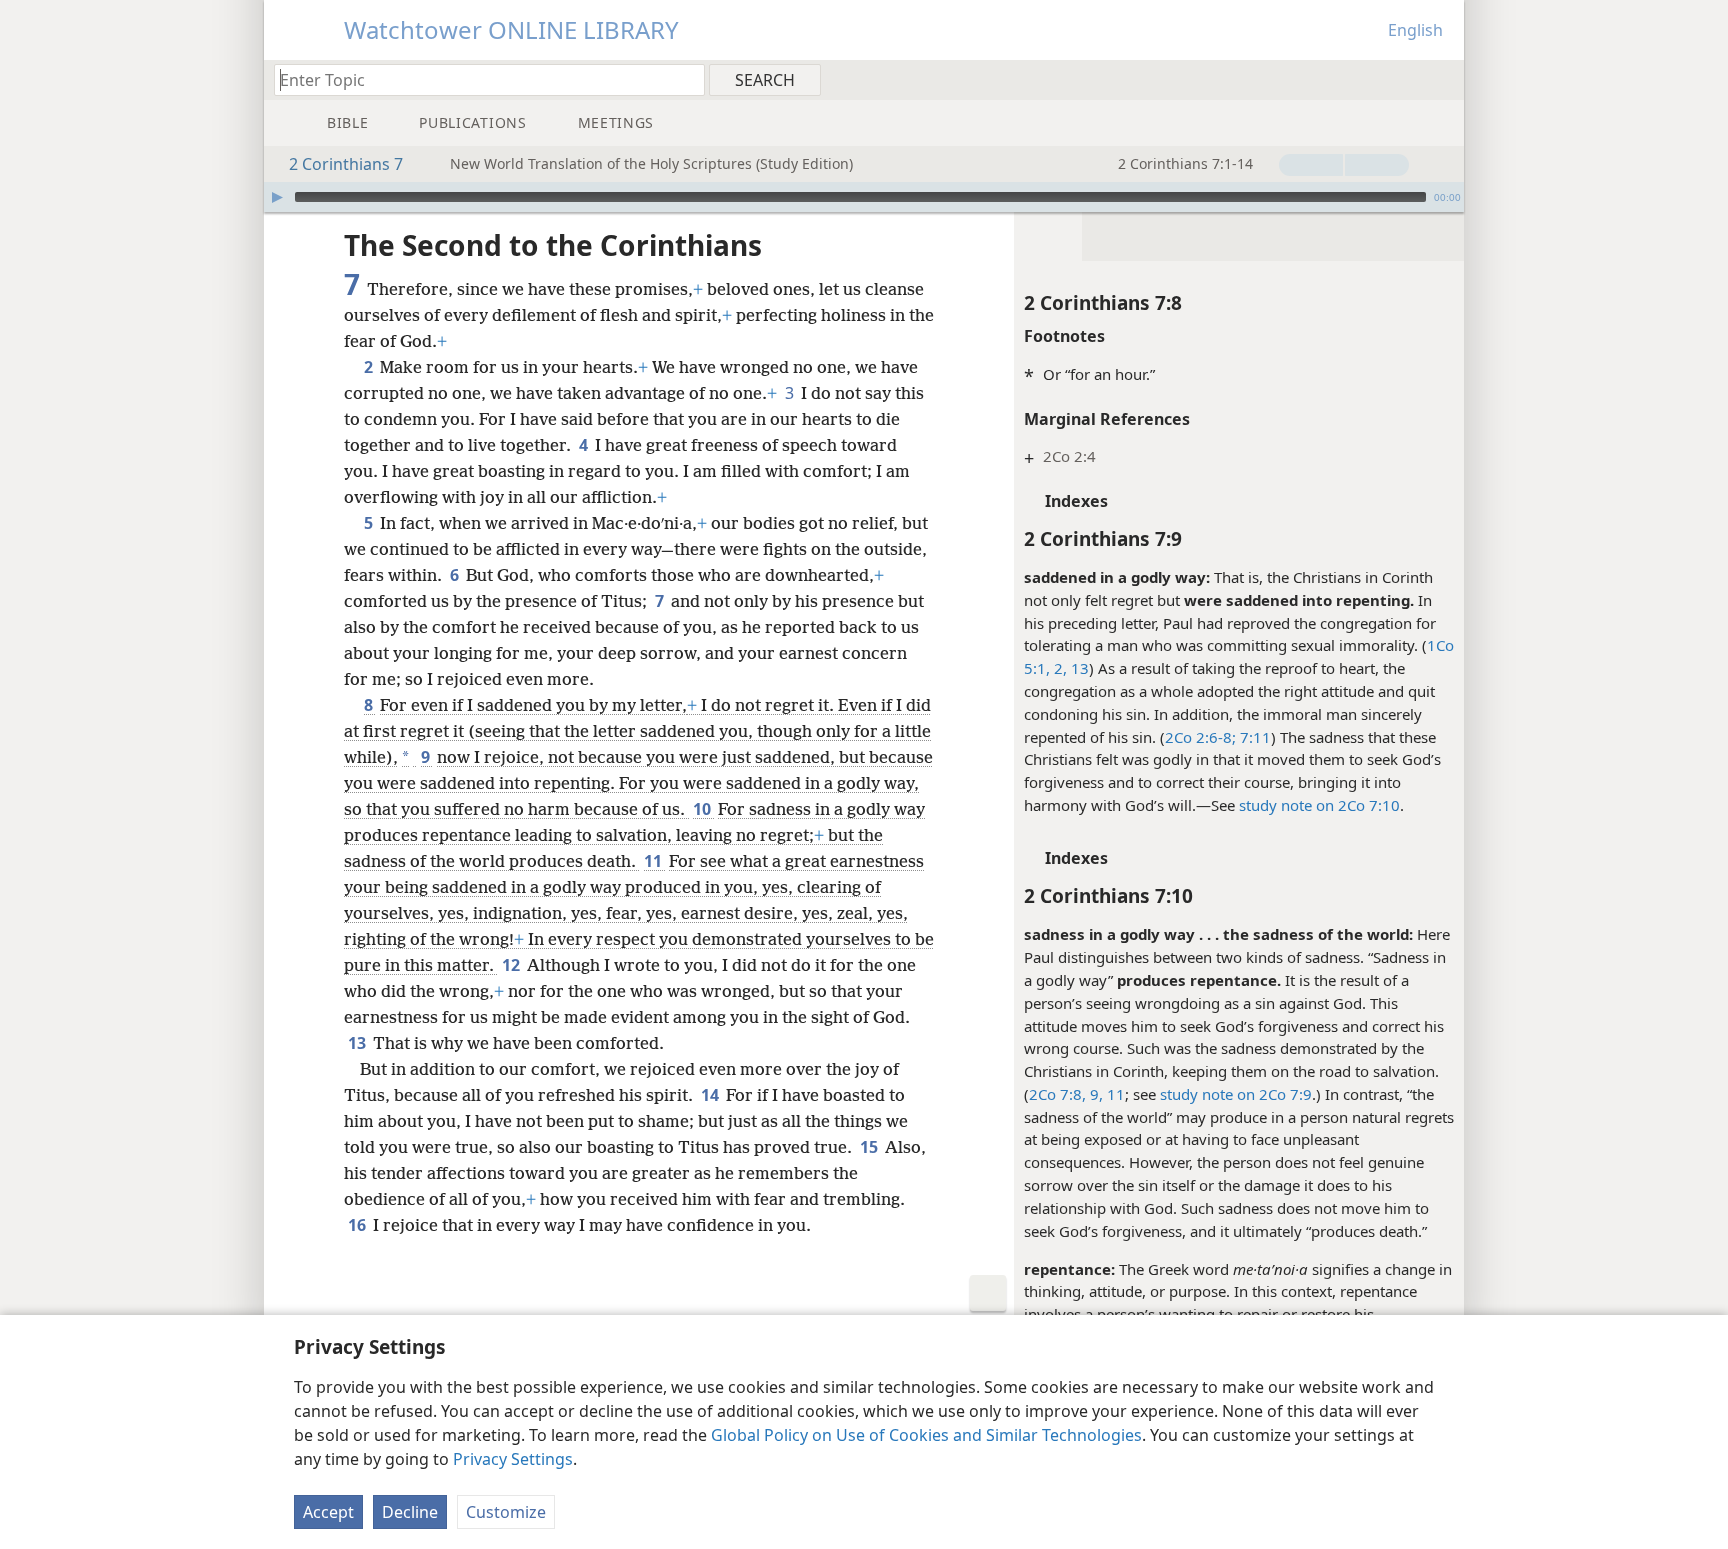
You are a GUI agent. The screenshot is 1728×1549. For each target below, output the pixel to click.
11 (1114, 1094)
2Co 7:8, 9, (1066, 1094)
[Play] (277, 197)
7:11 (1253, 737)
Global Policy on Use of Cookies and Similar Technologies (926, 1435)
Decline (410, 1512)
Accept (328, 1512)
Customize (506, 1512)
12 (512, 965)
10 (703, 809)
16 (358, 1225)
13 (1078, 668)
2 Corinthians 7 (346, 164)
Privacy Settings (513, 1459)
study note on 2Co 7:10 (1319, 805)
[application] (864, 197)
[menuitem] (1441, 79)
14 (711, 1095)
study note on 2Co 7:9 (1236, 1094)
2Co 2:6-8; (1200, 737)
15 (870, 1147)
